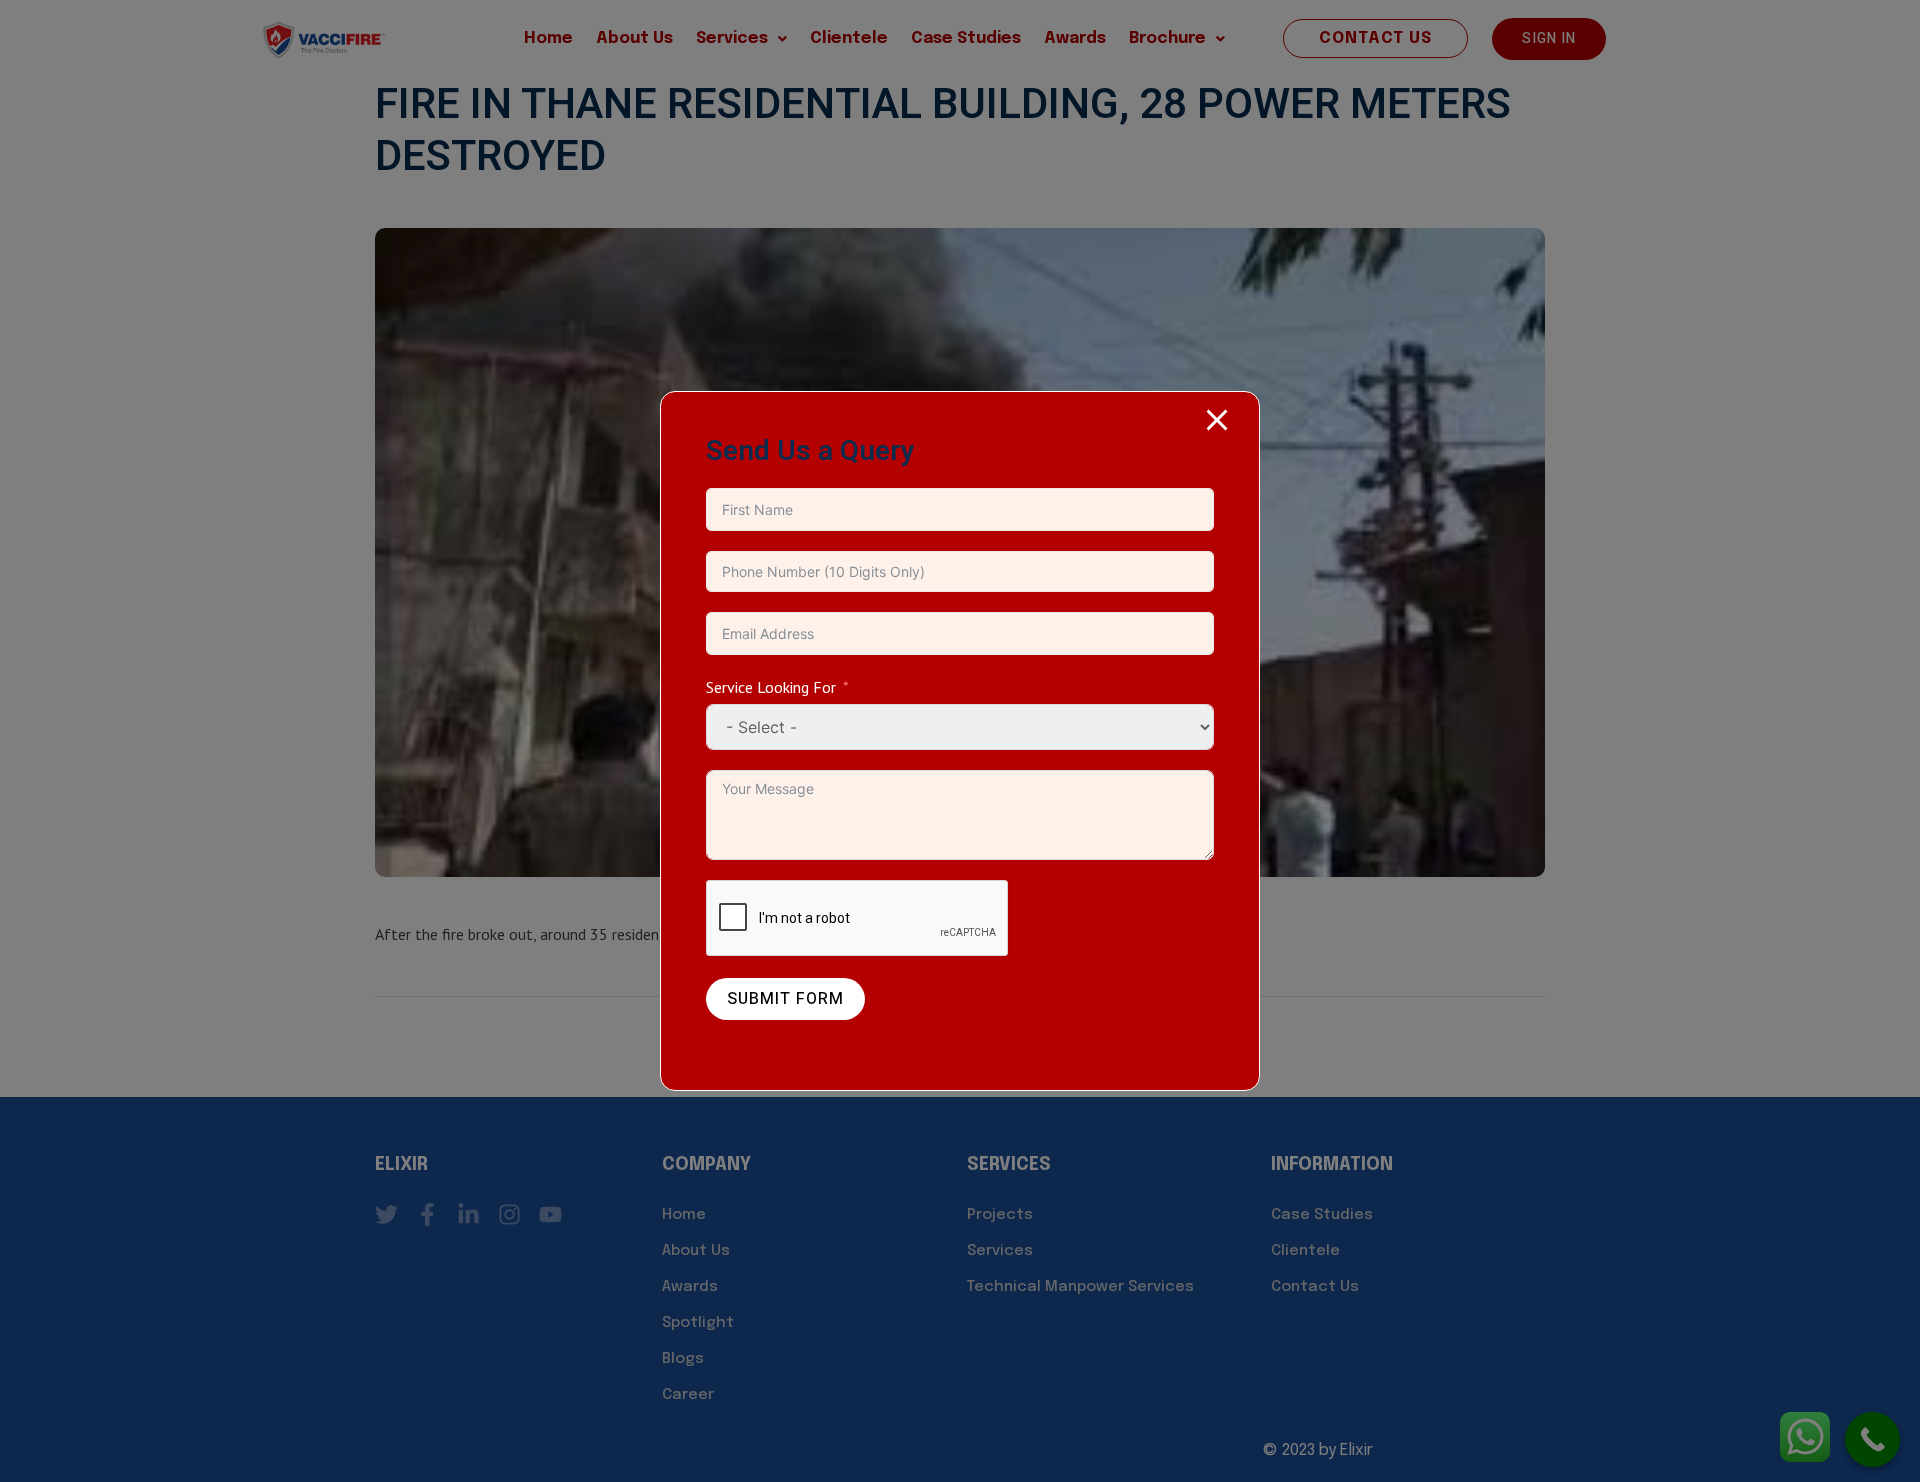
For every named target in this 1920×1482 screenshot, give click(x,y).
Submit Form (785, 999)
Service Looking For (771, 687)
